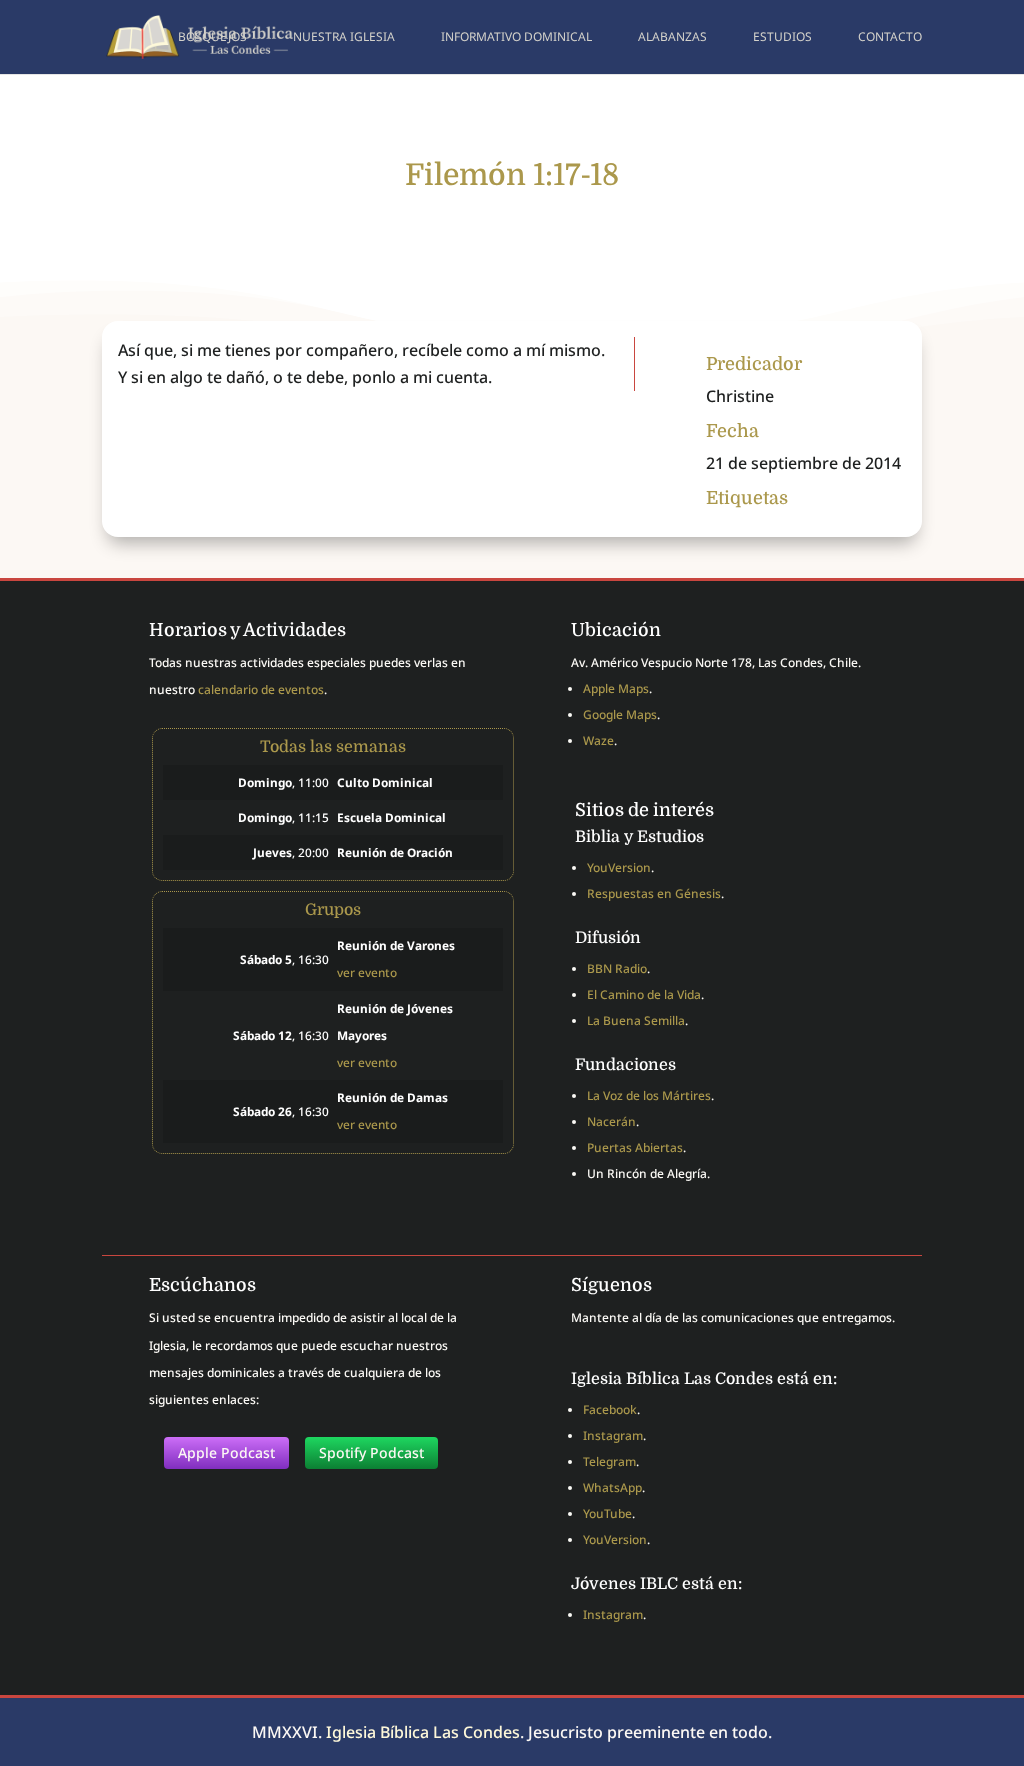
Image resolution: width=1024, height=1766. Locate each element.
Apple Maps (616, 688)
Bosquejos (212, 37)
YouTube (607, 1513)
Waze (598, 740)
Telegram (609, 1461)
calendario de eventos (261, 689)
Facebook (610, 1409)
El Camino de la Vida (644, 994)
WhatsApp (612, 1487)
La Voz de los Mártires (649, 1095)
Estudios (782, 37)
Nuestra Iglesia (344, 37)
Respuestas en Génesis (654, 893)
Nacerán (611, 1121)
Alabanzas (672, 37)
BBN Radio (617, 968)
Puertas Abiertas (635, 1147)
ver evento (367, 972)
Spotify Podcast (371, 1452)
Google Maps (620, 714)
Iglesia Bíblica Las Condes (423, 1732)
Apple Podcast (226, 1452)
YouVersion (619, 867)
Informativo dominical (516, 37)
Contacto (890, 37)
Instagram (613, 1435)
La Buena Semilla (636, 1020)
